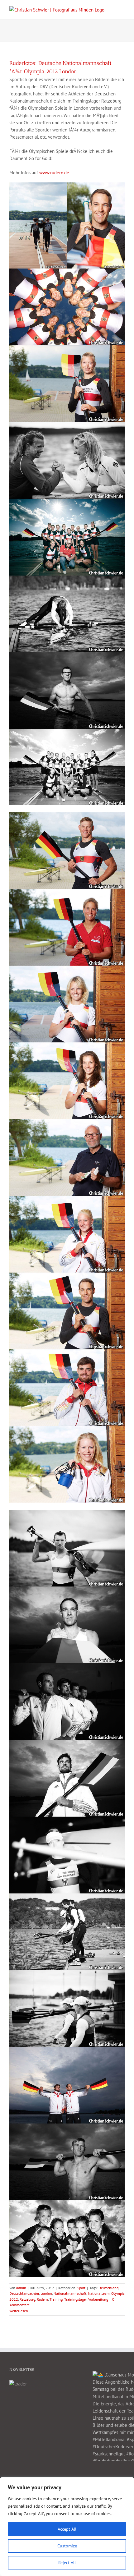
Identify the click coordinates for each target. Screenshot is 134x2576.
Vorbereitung (98, 2299)
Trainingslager (75, 2299)
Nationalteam (99, 2293)
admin (21, 2288)
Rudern (42, 2299)
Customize (67, 2546)
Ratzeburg (27, 2299)
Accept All (67, 2529)
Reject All (67, 2563)
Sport (81, 2288)
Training (56, 2299)
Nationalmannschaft (70, 2293)
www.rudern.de (54, 173)
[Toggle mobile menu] (122, 9)
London (46, 2293)
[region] (67, 2527)
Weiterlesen (19, 2311)
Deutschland (108, 2288)
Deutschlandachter (24, 2293)
